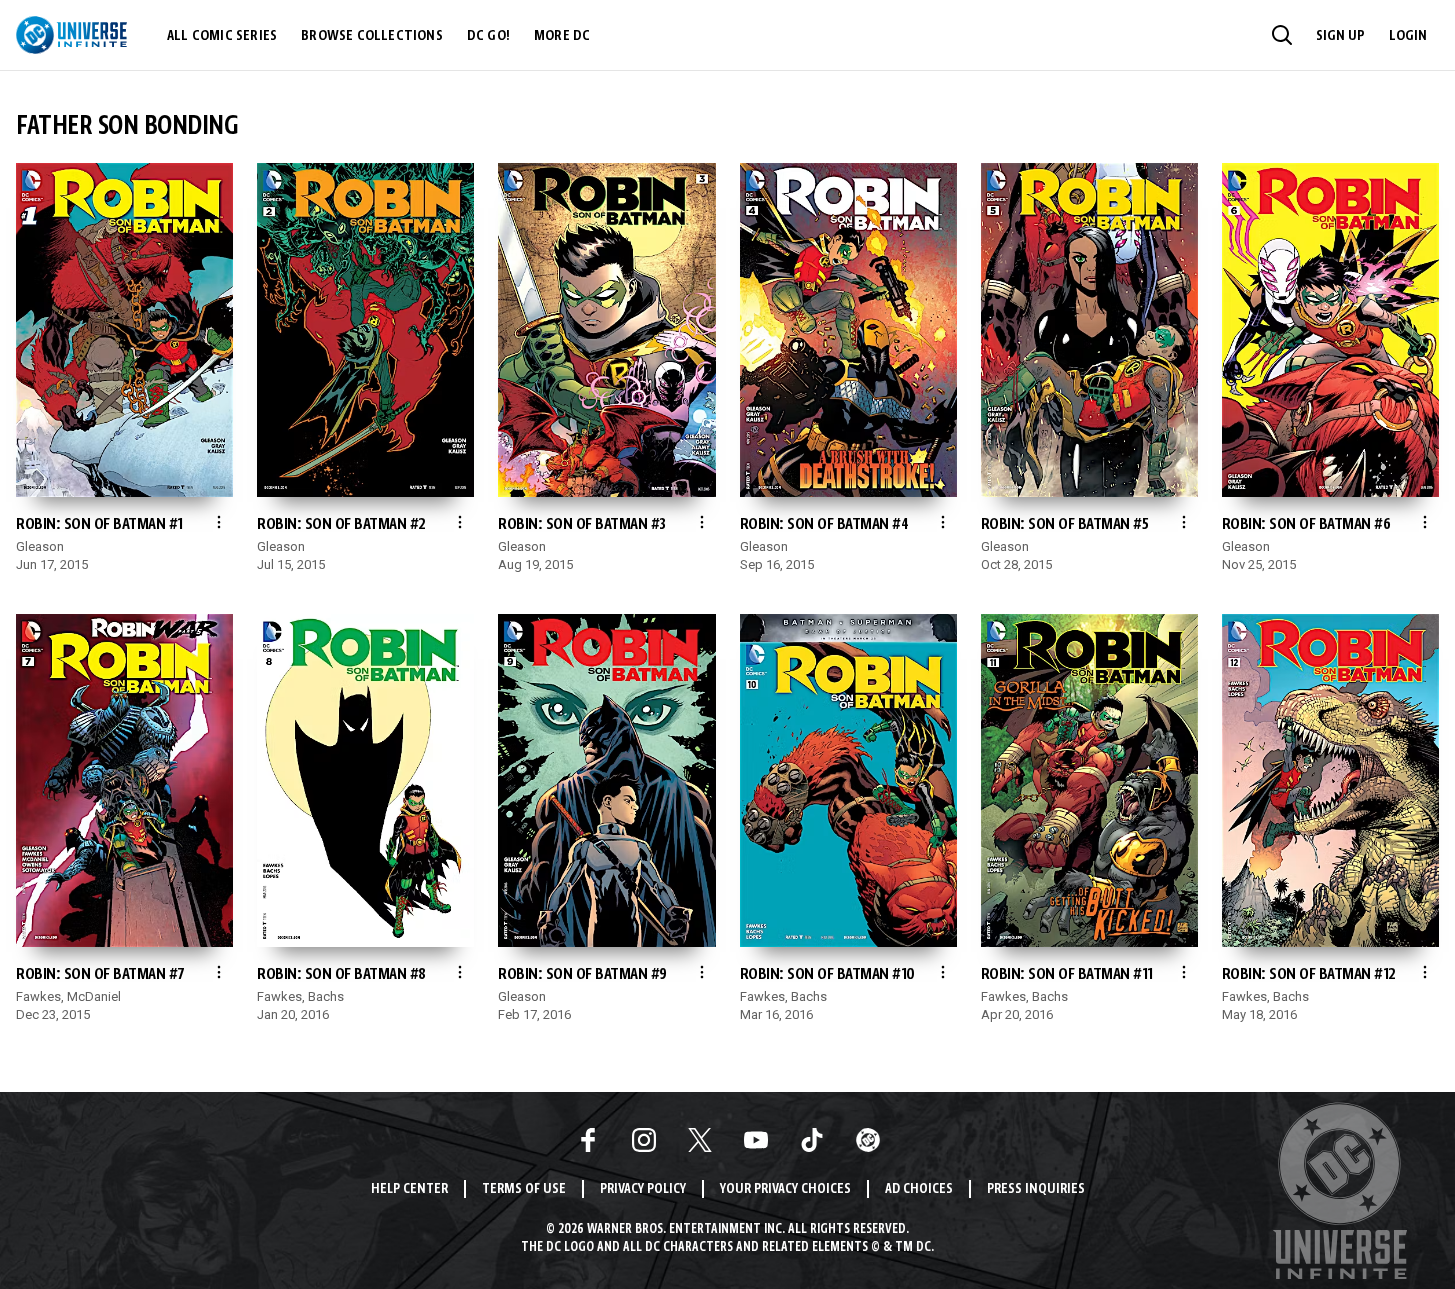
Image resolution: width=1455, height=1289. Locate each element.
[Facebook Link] (588, 1140)
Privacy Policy (643, 1189)
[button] (1282, 35)
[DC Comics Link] (868, 1140)
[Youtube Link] (756, 1140)
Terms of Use (524, 1189)
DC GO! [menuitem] (488, 36)
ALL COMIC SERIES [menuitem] (222, 36)
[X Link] (700, 1140)
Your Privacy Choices (785, 1189)
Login (1408, 36)
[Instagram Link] (644, 1140)
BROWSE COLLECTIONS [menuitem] (372, 36)
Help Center (409, 1189)
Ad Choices (919, 1189)
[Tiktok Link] (812, 1140)
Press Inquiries (1036, 1189)
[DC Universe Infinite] (71, 35)
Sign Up (1340, 36)
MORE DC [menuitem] (562, 36)
